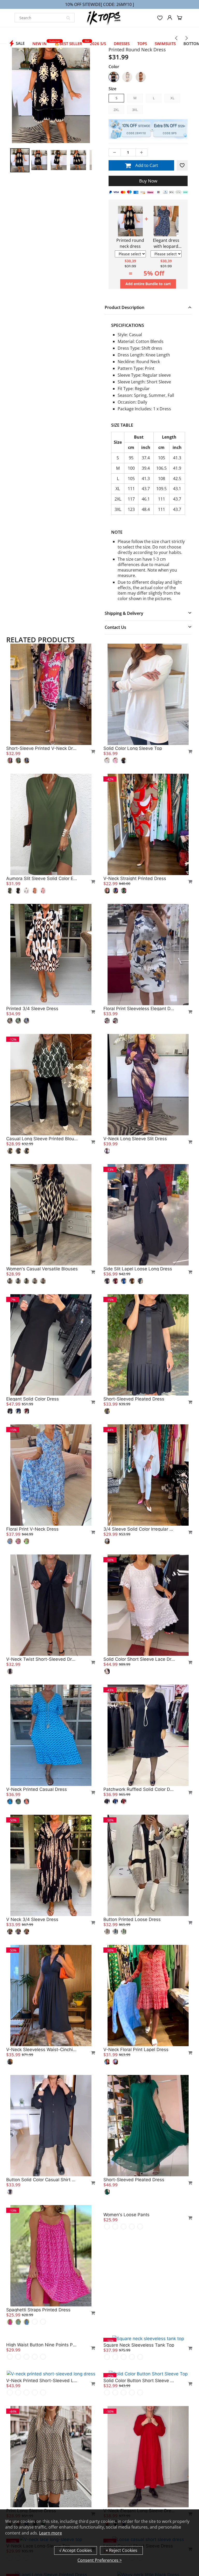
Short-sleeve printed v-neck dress (42, 748)
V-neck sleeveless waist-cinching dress (42, 2050)
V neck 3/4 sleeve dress (32, 1919)
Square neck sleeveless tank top (139, 2345)
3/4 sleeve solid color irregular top (139, 1529)
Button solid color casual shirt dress (42, 2180)
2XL (116, 110)
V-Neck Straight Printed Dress (135, 878)
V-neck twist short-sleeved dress (42, 1659)
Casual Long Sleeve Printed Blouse (42, 1139)
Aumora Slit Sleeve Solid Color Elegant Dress (42, 878)
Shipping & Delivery (124, 613)
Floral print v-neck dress (32, 1529)
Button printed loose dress (132, 1919)
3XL (135, 110)
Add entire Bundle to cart (148, 284)
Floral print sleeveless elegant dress (139, 1009)
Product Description (125, 307)
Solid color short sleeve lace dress (139, 1659)
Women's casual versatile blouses (42, 1269)
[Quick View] (91, 751)
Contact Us (115, 627)
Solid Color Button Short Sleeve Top (139, 2475)
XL (172, 98)
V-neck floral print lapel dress (136, 2050)
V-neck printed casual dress (37, 1789)
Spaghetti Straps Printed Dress (38, 2310)
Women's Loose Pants (126, 2310)
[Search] (68, 18)
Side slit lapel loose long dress (138, 1269)
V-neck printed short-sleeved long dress (42, 2475)
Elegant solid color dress (33, 1399)
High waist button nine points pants (42, 2440)
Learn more (51, 2533)
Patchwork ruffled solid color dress (139, 1789)
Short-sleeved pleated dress (134, 1399)
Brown (141, 77)
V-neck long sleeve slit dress (135, 1139)
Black (114, 77)
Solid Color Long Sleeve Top (133, 748)
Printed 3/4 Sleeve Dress (32, 1009)
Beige (127, 77)
